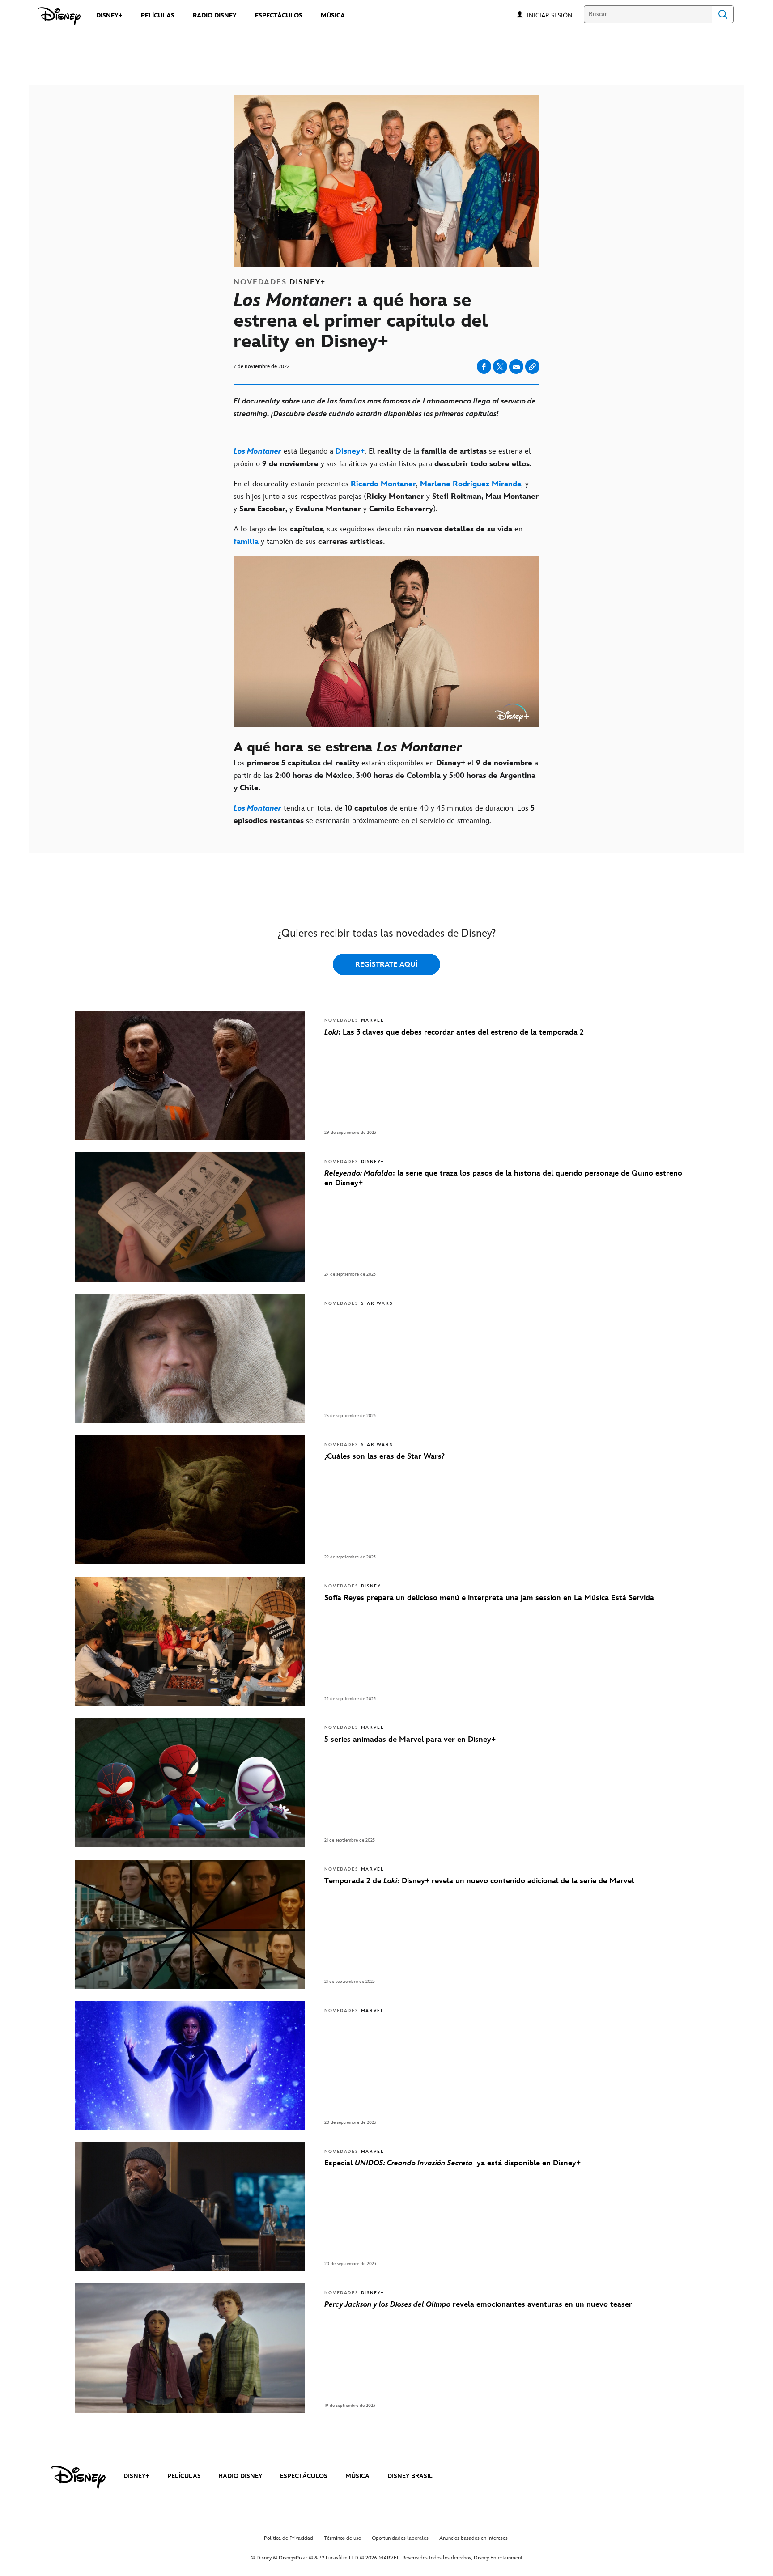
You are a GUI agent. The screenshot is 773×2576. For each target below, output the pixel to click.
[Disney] (59, 16)
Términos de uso (342, 2538)
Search (723, 14)
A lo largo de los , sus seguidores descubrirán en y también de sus (378, 535)
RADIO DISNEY (240, 2476)
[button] (554, 15)
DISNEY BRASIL (410, 2476)
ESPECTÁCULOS (304, 2476)
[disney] (78, 2477)
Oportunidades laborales (400, 2538)
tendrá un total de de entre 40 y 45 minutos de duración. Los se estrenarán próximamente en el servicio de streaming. (384, 815)
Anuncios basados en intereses (474, 2538)
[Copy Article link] (532, 367)
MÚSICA (357, 2476)
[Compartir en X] (500, 367)
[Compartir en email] (516, 367)
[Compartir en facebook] (484, 367)
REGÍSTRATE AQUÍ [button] (386, 965)
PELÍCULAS (184, 2476)
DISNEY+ (136, 2476)
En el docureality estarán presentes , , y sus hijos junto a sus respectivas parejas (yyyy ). (386, 497)
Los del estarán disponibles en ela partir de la (386, 776)
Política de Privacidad (289, 2538)
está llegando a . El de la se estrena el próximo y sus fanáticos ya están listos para (382, 458)
